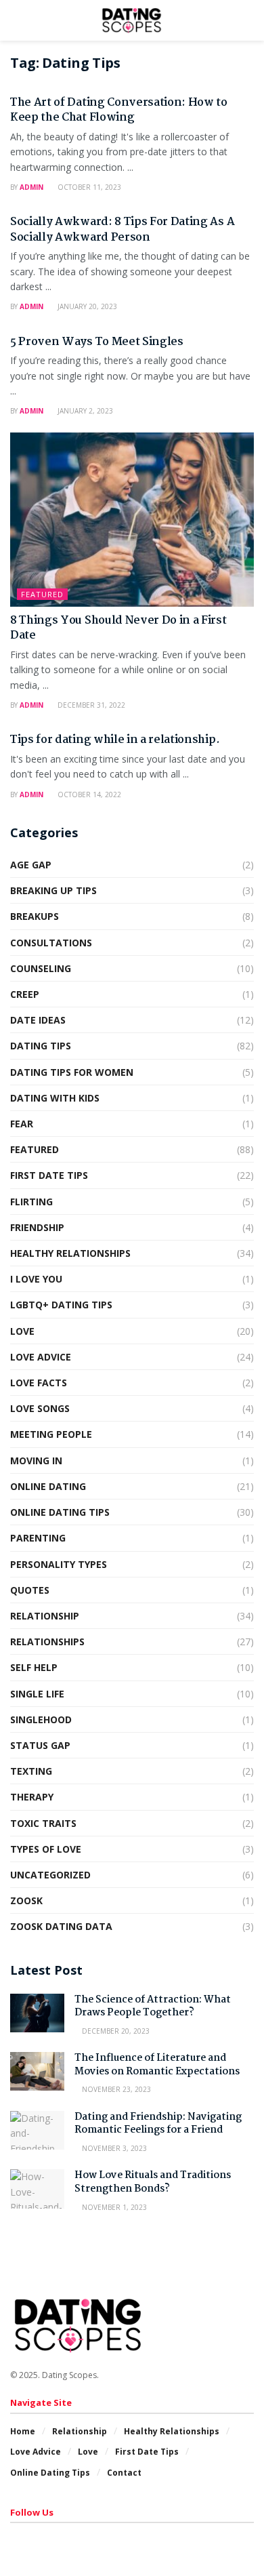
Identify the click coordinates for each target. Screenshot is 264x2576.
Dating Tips (41, 1046)
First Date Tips (49, 1175)
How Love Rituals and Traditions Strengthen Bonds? (153, 2182)
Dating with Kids (55, 1098)
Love (22, 1331)
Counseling (41, 968)
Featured (42, 594)
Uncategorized (50, 1875)
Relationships (47, 1642)
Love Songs (40, 1408)
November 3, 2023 (113, 2148)
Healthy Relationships (70, 1253)
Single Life (37, 1694)
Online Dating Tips (60, 1512)
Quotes (30, 1590)
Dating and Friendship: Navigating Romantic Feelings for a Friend (158, 2124)
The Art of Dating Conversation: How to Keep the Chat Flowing (119, 110)
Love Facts (39, 1383)
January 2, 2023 (84, 411)
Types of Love (46, 1849)
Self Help (34, 1667)
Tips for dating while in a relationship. (115, 740)
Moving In (36, 1461)
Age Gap (31, 865)
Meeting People (51, 1434)
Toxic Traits (43, 1823)
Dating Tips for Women (72, 1072)
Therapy (32, 1797)
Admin (31, 187)
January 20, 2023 (86, 306)
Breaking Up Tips (53, 890)
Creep (25, 994)
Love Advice (41, 1357)
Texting (31, 1771)
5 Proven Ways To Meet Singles (97, 342)
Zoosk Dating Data (61, 1926)
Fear (22, 1124)
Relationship (45, 1616)
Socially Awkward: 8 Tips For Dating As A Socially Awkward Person (122, 229)
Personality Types (59, 1564)
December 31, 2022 (90, 705)
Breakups (35, 916)
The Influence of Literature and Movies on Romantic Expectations (157, 2065)
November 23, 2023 (115, 2089)
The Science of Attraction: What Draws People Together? (153, 2007)
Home (23, 2431)
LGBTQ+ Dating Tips (61, 1305)
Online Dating (48, 1486)
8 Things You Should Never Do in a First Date (118, 628)
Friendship (37, 1227)
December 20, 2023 (115, 2031)
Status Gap (40, 1745)
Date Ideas (38, 1020)
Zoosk (26, 1900)
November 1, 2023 (113, 2207)
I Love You (36, 1279)
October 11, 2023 (88, 187)
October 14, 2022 (88, 794)
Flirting (31, 1202)
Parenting (38, 1538)
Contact (124, 2473)
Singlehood (41, 1719)
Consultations (51, 943)
